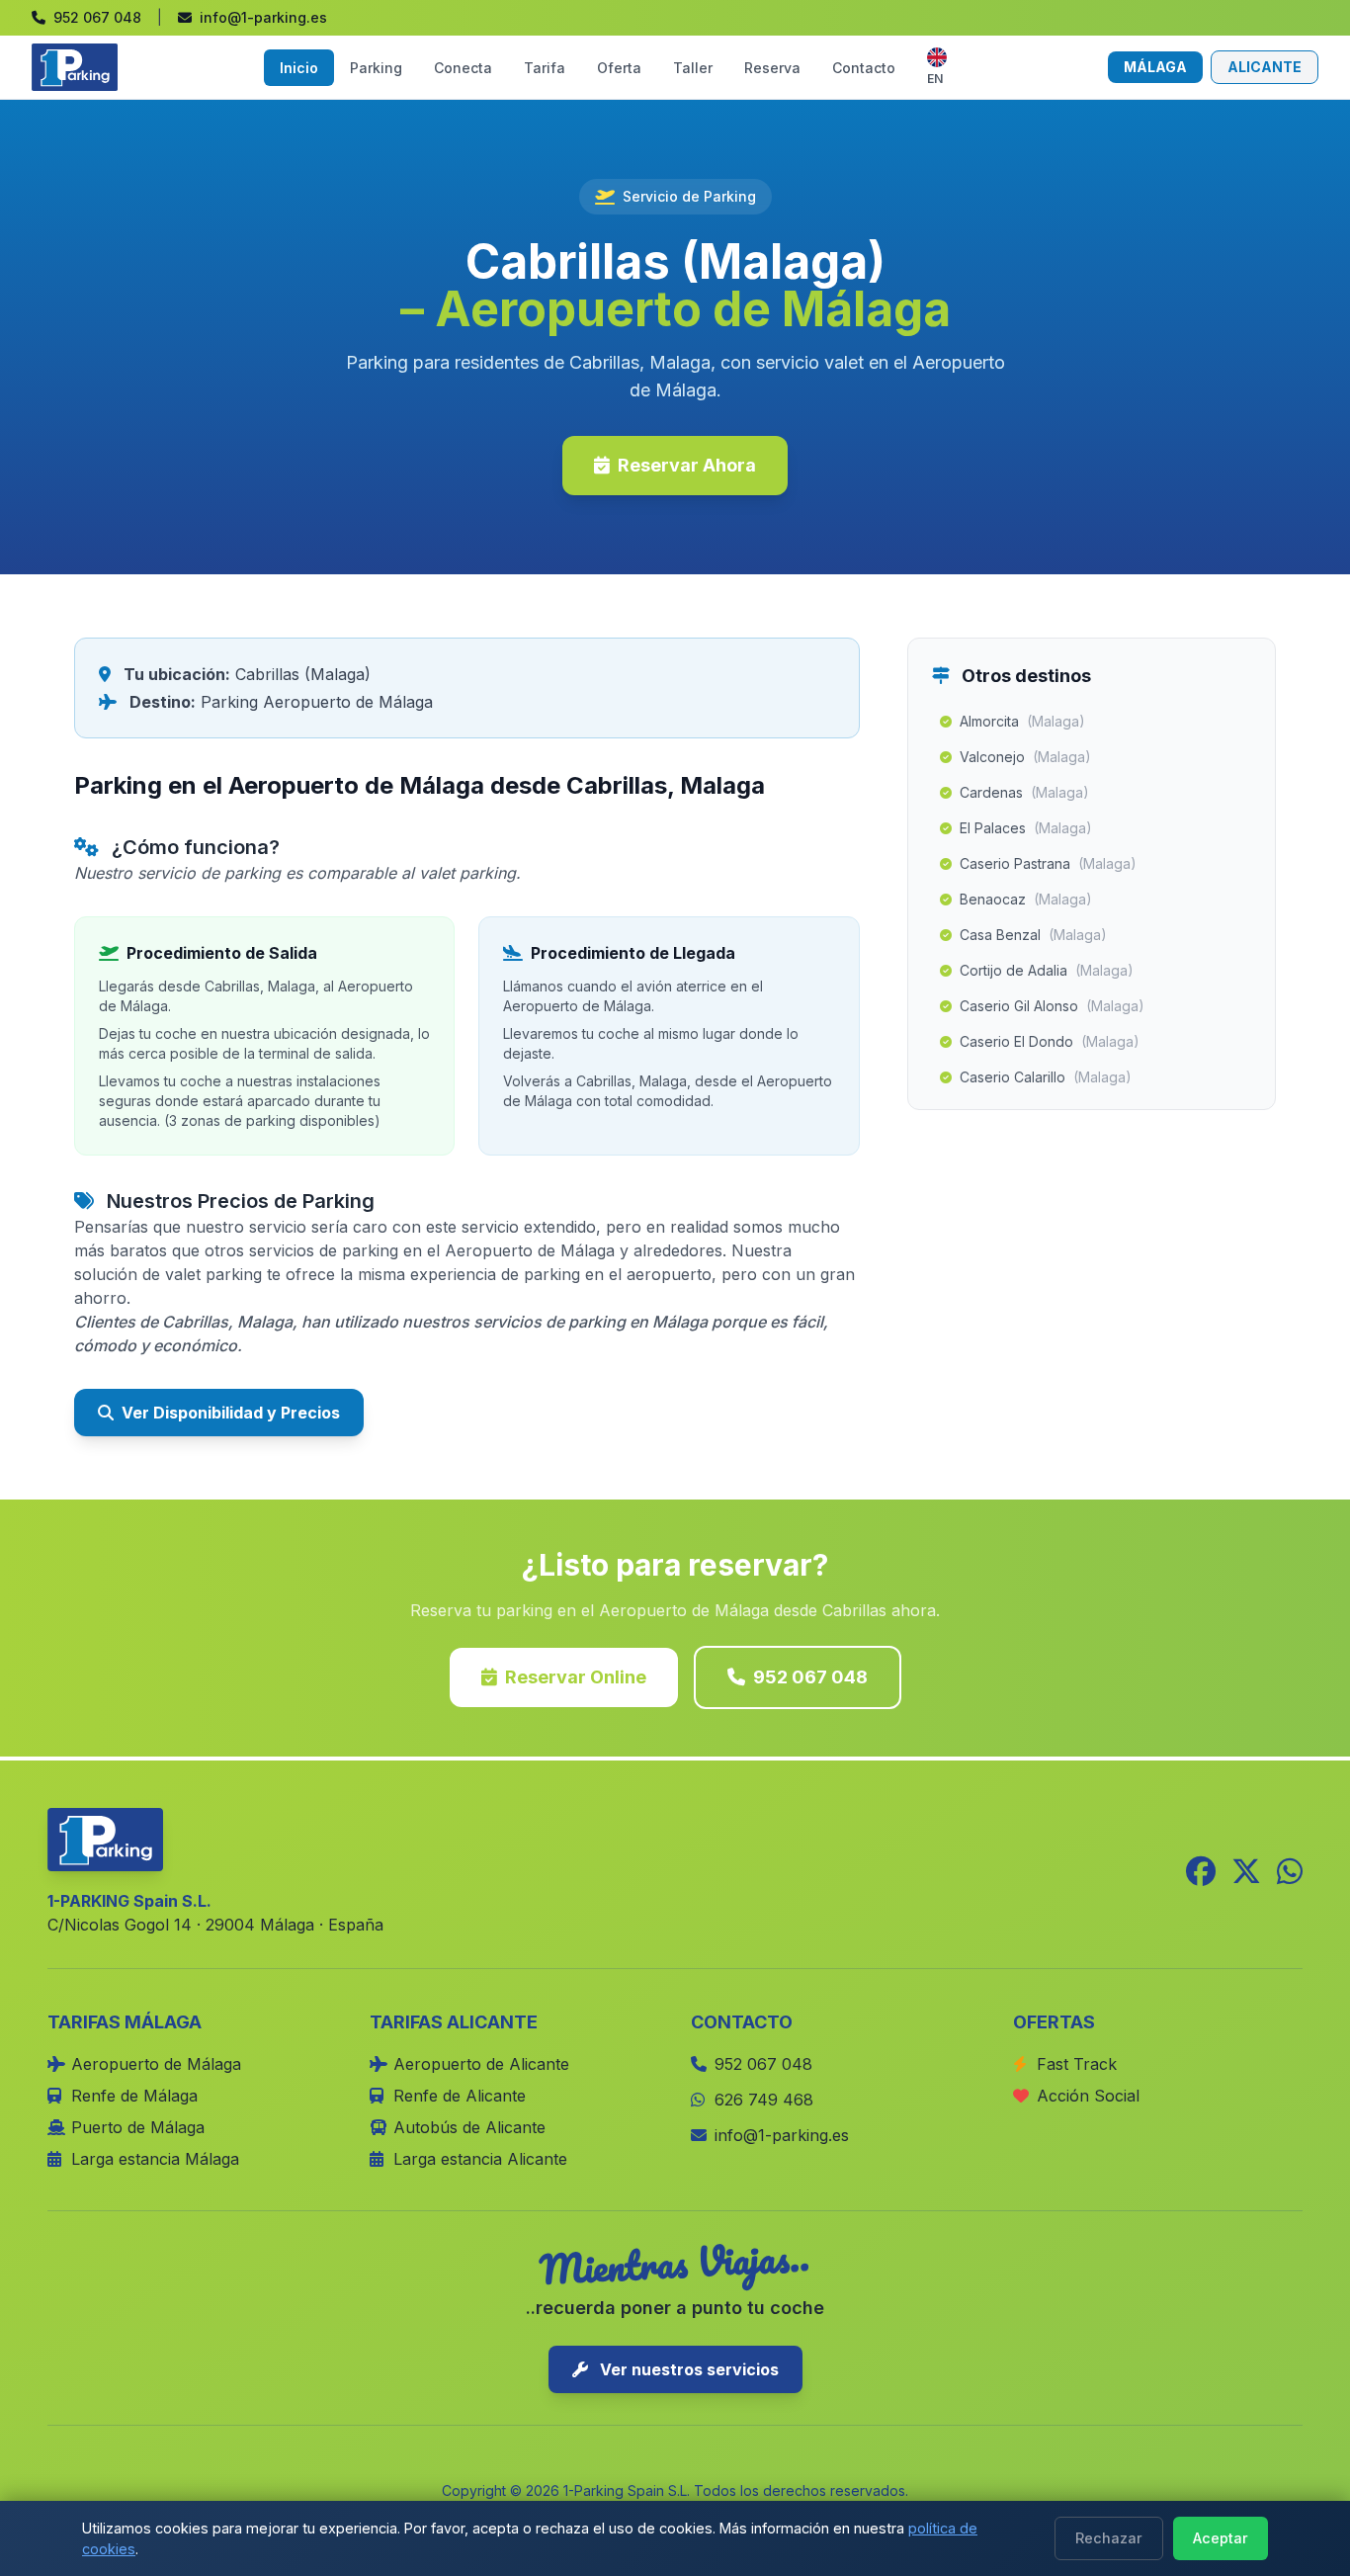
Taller (693, 68)
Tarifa (545, 68)
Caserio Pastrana (1048, 863)
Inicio (299, 68)
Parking (376, 68)
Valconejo (1025, 757)
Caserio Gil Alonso (1052, 1006)
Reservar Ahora (687, 465)
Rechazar (1109, 2538)
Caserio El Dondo (1050, 1041)
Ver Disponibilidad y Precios (231, 1413)
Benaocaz (1026, 899)
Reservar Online (576, 1677)
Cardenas (1024, 792)
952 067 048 (810, 1677)
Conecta (463, 68)
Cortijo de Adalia (1047, 970)
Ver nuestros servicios (687, 2369)
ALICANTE (1265, 67)
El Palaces (1026, 828)
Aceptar (1221, 2538)
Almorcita (1022, 721)
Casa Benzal (1033, 935)
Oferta (619, 68)
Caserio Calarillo (1046, 1077)
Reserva (772, 68)
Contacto (864, 68)
